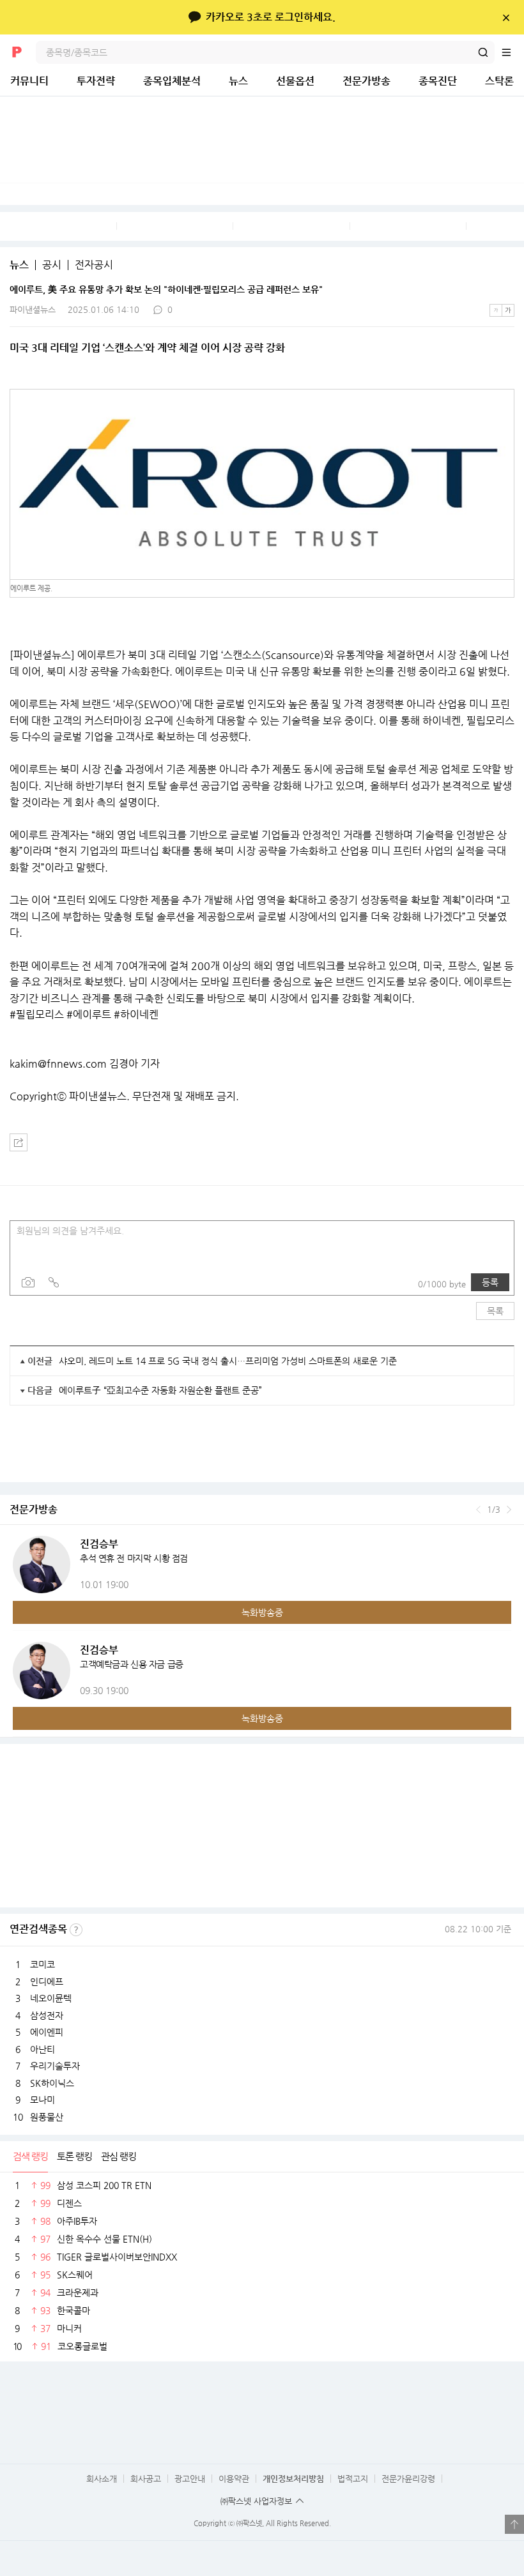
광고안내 (190, 2479)
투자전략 (96, 81)
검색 (483, 52)
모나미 (42, 2100)
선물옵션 (295, 81)
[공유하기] (19, 1142)
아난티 (42, 2049)
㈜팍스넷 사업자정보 (256, 2501)
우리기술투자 (55, 2066)
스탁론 (499, 81)
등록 (490, 1282)
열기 (514, 2524)
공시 (52, 265)
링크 (54, 1282)
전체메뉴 (512, 52)
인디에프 (47, 1981)
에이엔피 (47, 2032)
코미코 (42, 1964)
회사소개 (102, 2479)
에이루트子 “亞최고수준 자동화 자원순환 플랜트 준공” (160, 1390)
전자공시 (94, 265)
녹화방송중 (262, 1612)
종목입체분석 (172, 81)
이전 (478, 1510)
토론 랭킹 (74, 2156)
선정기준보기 (76, 1930)
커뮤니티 (29, 81)
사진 (28, 1282)
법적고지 (353, 2479)
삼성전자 (47, 2015)
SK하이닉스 (52, 2083)
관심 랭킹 (119, 2156)
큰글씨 (508, 310)
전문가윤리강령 (408, 2479)
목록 (495, 1311)
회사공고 (146, 2479)
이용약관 (234, 2479)
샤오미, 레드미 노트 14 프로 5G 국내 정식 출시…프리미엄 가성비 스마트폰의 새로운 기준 (228, 1361)
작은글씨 (496, 310)
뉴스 (238, 81)
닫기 (506, 17)
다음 (509, 1510)
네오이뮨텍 (51, 1998)
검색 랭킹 (30, 2156)
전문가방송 (366, 81)
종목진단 (438, 81)
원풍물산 (47, 2117)
